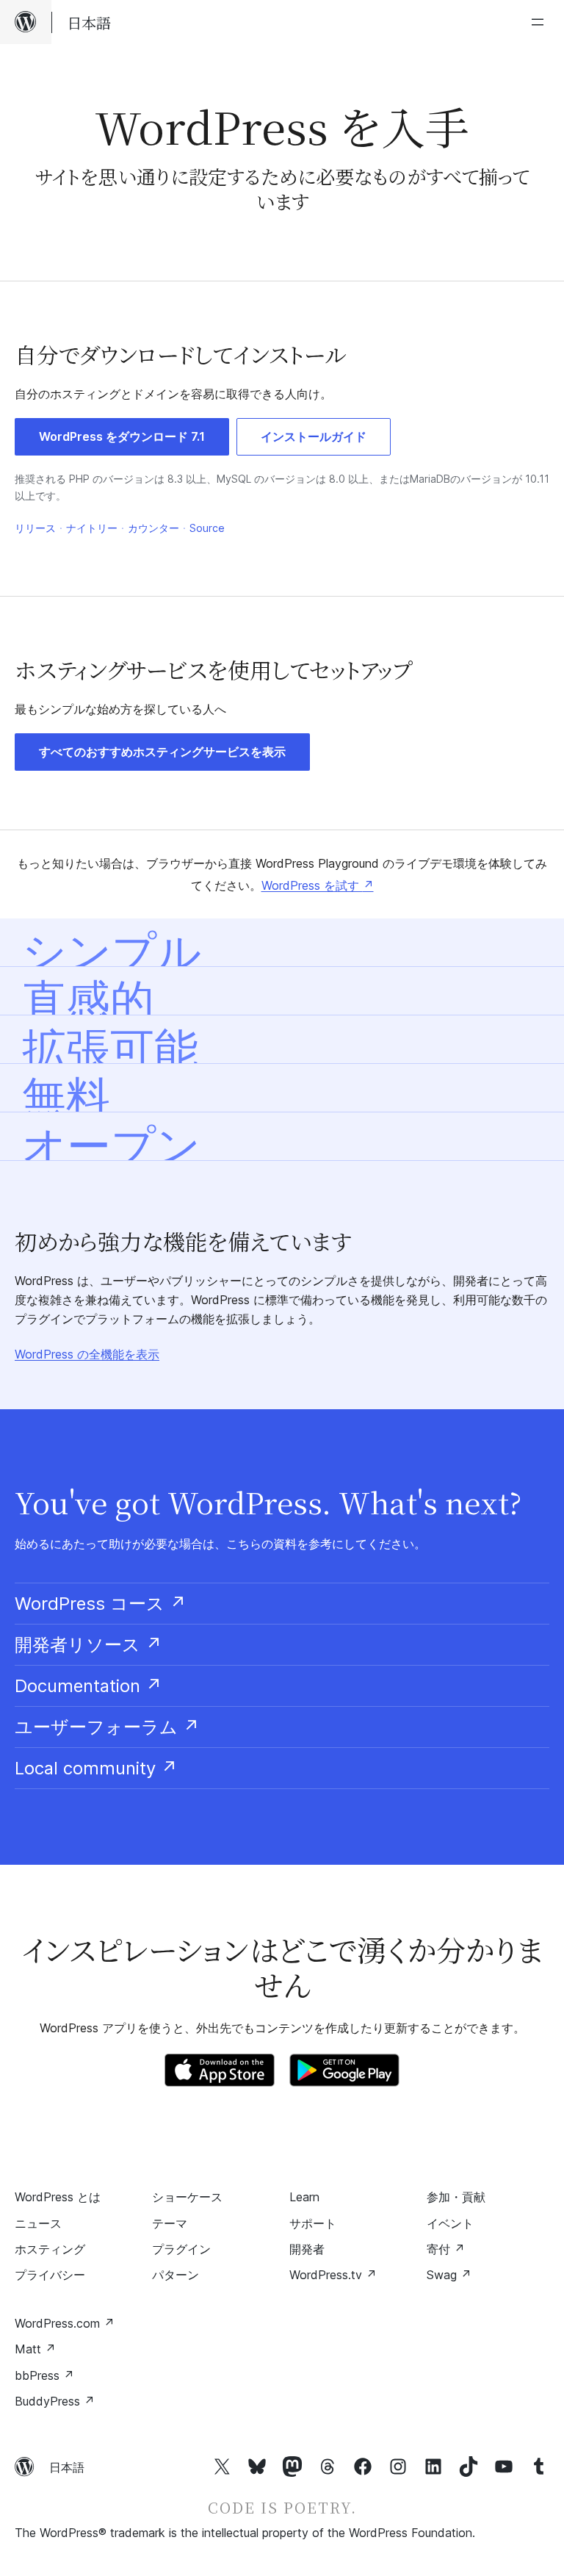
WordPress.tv (333, 2275)
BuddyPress (55, 2401)
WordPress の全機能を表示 (87, 1354)
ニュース (38, 2223)
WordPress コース (101, 1604)
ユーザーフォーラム (107, 1727)
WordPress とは (58, 2197)
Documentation (88, 1686)
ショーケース (187, 2197)
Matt (35, 2349)
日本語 (67, 2467)
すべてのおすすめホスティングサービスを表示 (162, 752)
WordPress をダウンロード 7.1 (122, 436)
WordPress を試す (318, 885)
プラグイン (181, 2249)
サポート (313, 2223)
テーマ (170, 2223)
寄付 (446, 2249)
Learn (304, 2197)
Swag (449, 2275)
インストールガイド (314, 436)
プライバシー (50, 2275)
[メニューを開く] (540, 22)
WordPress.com (65, 2323)
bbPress (44, 2375)
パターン (176, 2275)
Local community (96, 1768)
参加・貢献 (456, 2197)
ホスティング (50, 2249)
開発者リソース (88, 1645)
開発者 (307, 2249)
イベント (450, 2223)
